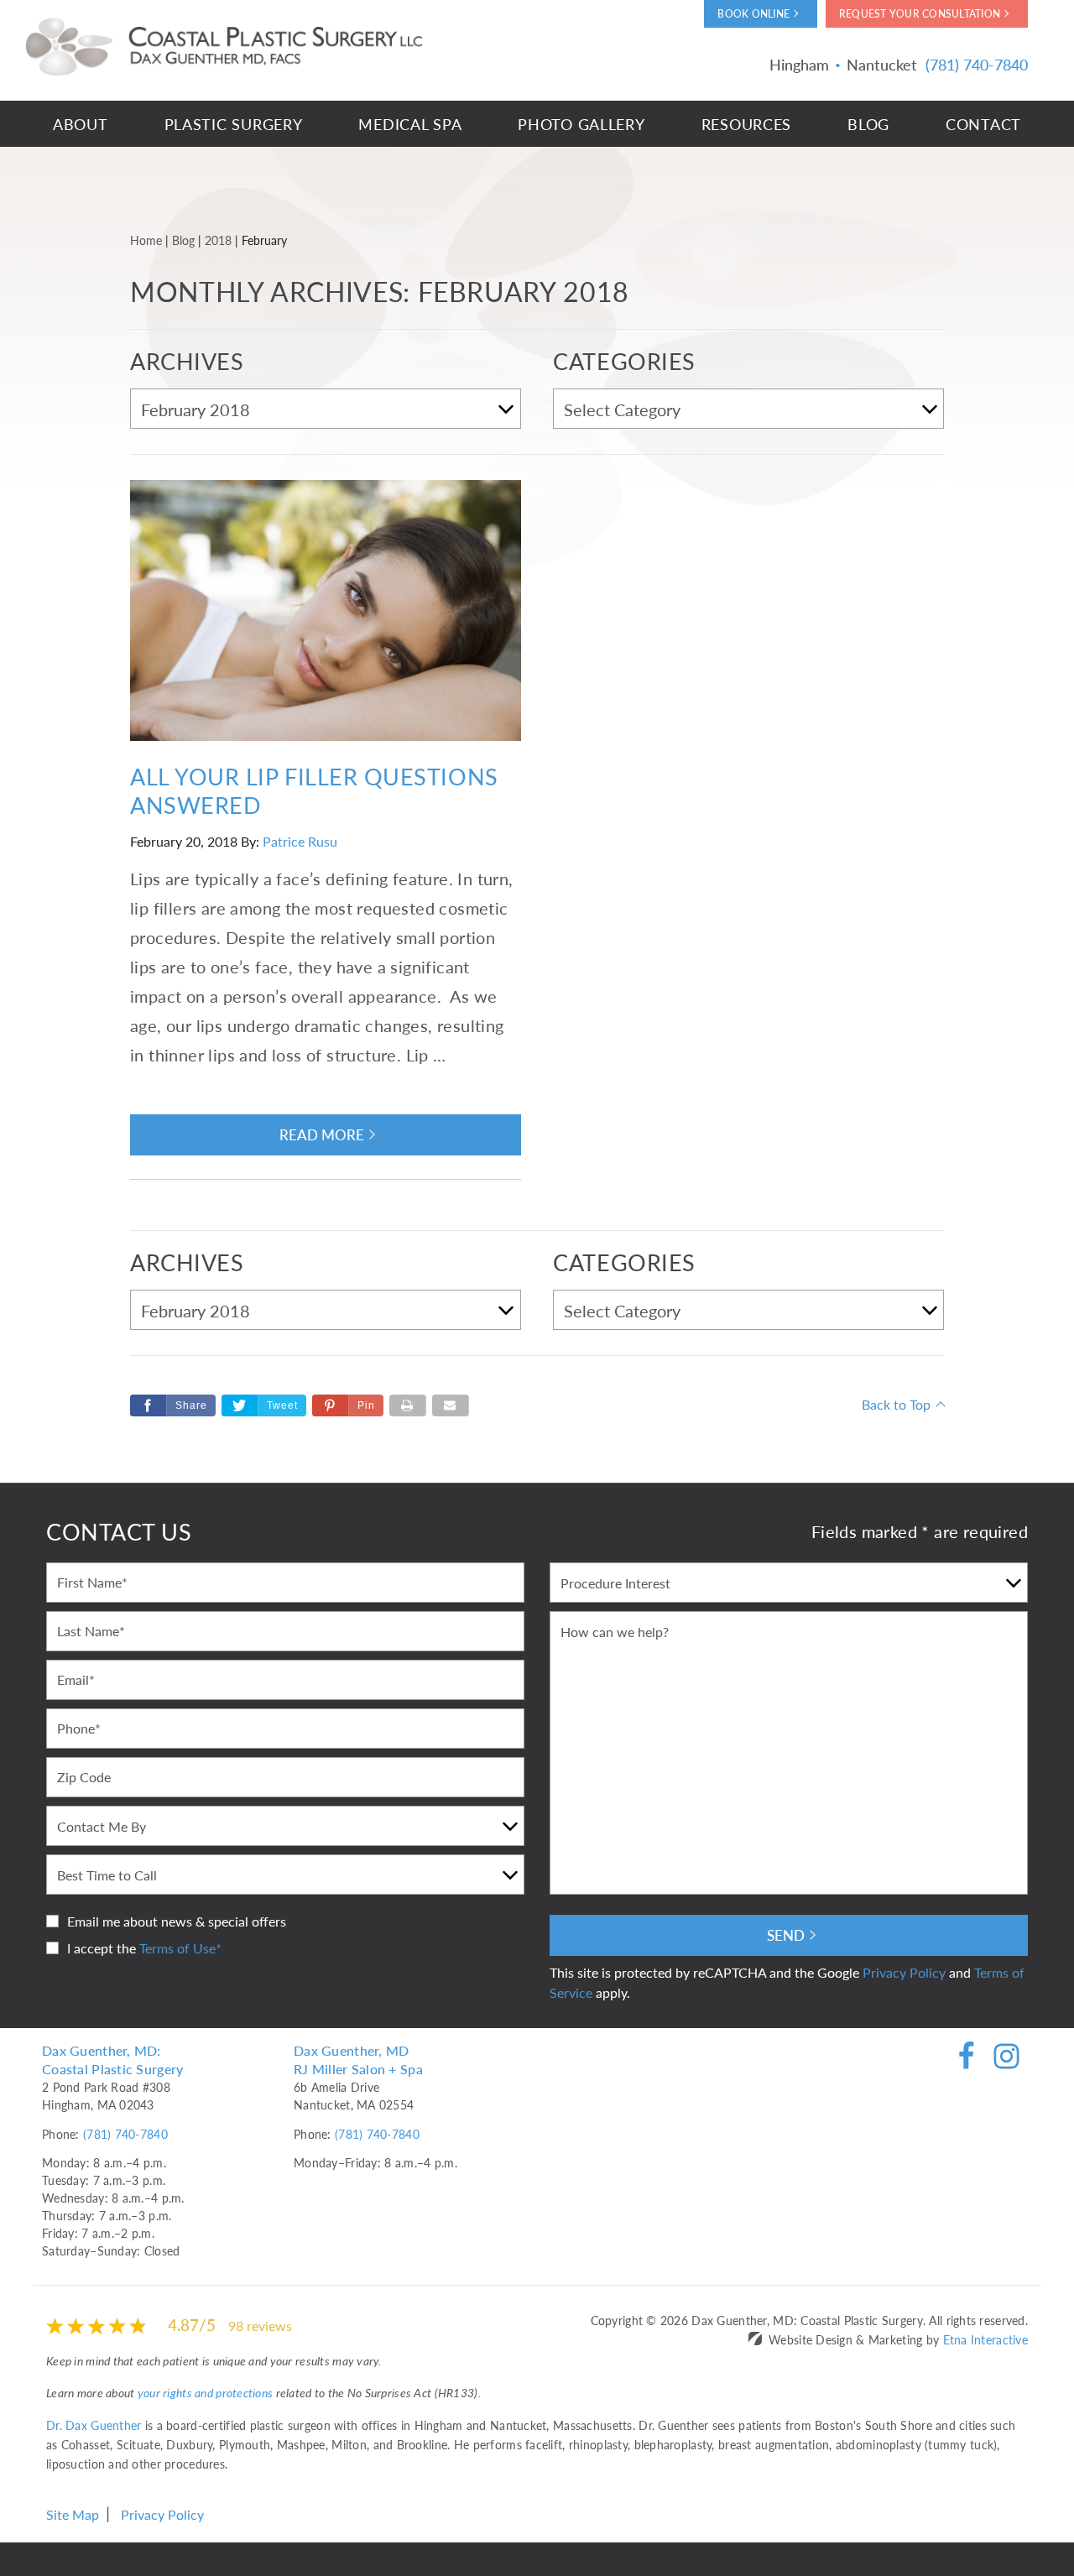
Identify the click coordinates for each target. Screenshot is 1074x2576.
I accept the (102, 1948)
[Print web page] (408, 1405)
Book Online (753, 14)
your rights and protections (206, 2392)
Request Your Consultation (920, 14)
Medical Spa (410, 124)
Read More (322, 1134)
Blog (868, 124)
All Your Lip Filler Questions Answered (314, 790)
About (81, 124)
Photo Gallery (581, 124)
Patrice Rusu (300, 841)
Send (786, 1935)
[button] (348, 1405)
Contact (983, 124)
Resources (746, 124)
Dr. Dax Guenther (94, 2425)
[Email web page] (451, 1405)
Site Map (73, 2514)
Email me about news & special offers (177, 1921)
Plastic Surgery (234, 124)
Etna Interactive (985, 2339)
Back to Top (896, 1404)
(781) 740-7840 (125, 2134)
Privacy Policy (904, 1972)
